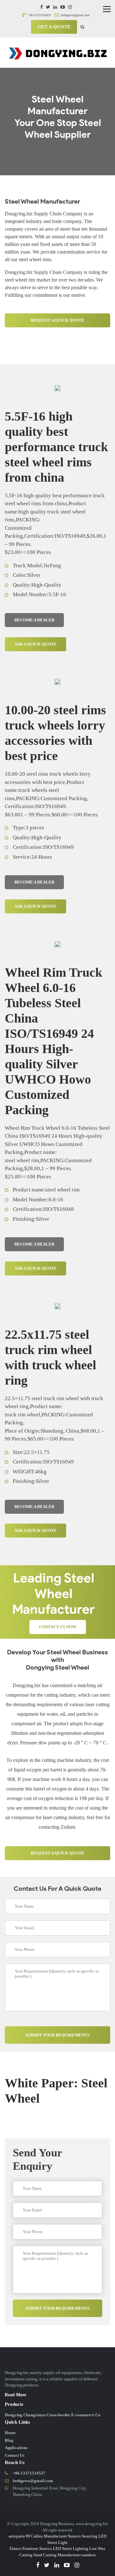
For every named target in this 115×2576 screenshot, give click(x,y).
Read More (15, 2395)
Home (10, 2433)
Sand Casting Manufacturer (57, 2555)
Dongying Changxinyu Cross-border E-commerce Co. (53, 2415)
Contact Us (15, 2455)
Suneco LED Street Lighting (64, 2548)
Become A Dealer (34, 620)
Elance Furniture (24, 2548)
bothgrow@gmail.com (75, 15)
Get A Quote (54, 27)
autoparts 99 (19, 2536)
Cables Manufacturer (49, 2536)
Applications (16, 2448)
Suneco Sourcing (83, 2536)
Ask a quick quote (35, 644)
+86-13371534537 (39, 15)
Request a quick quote (57, 320)
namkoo (89, 2555)
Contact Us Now (58, 1627)
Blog (9, 2440)
